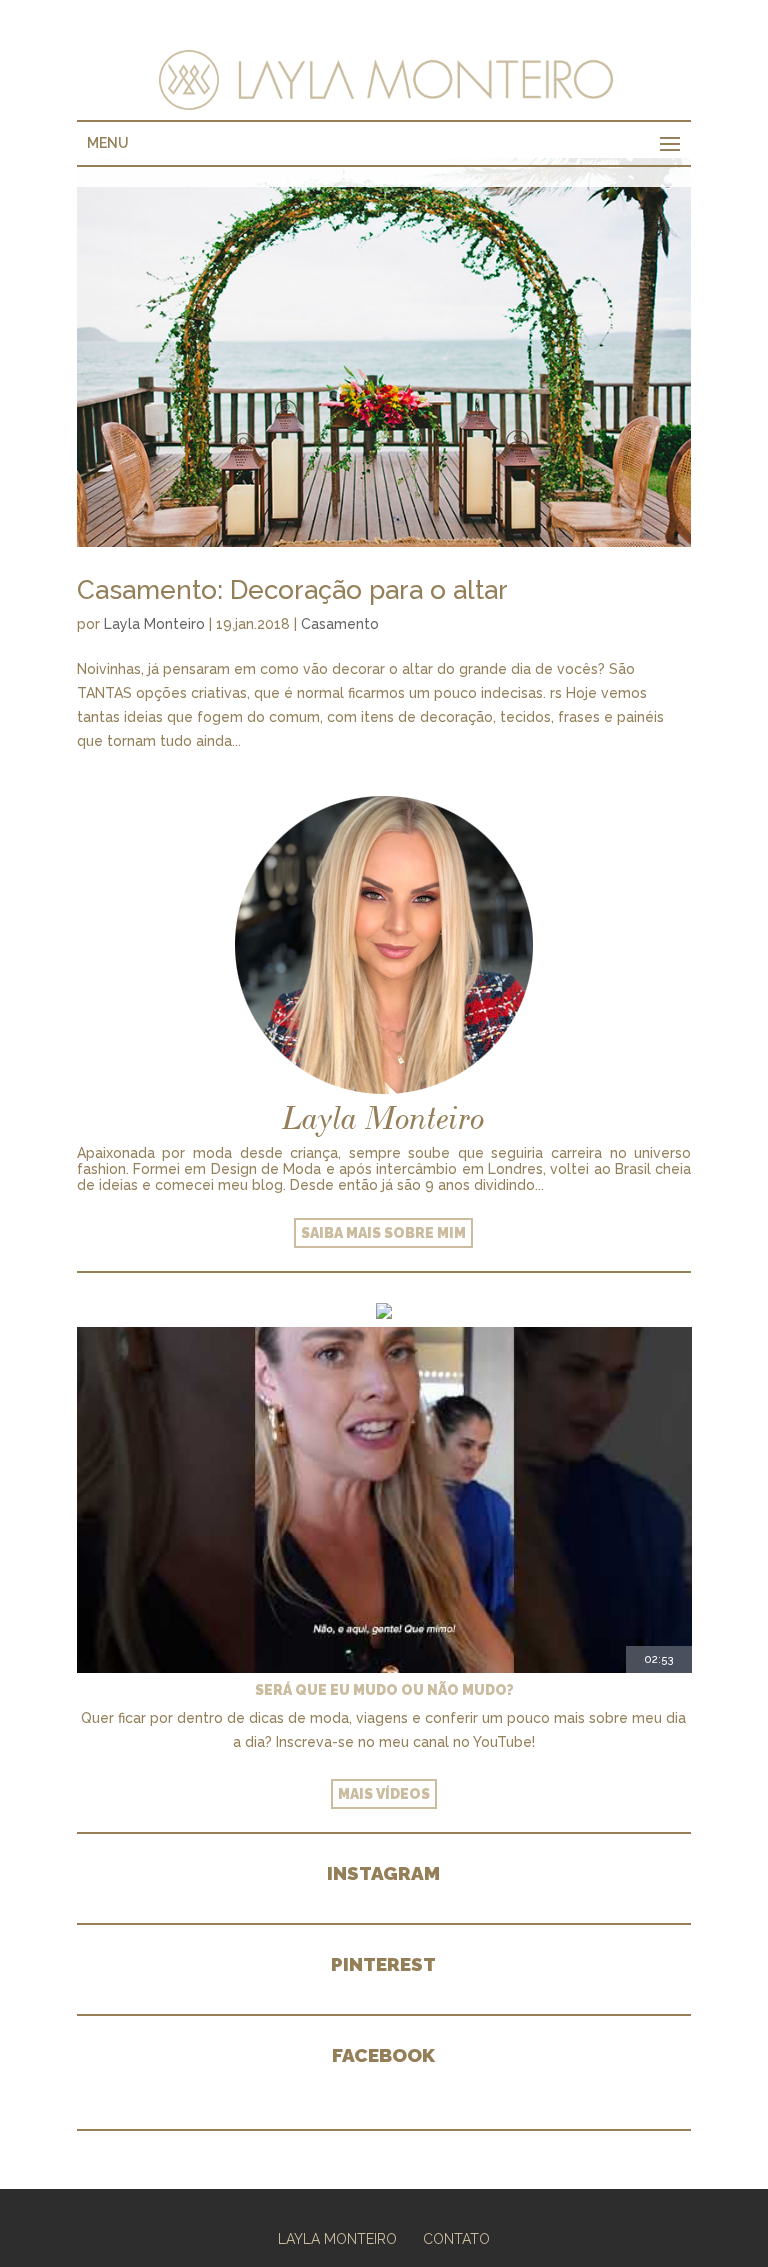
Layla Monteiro (154, 624)
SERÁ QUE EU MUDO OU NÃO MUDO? (384, 1690)
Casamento (340, 624)
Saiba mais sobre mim (383, 1233)
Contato (456, 2239)
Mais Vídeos (384, 1794)
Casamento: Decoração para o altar (292, 590)
